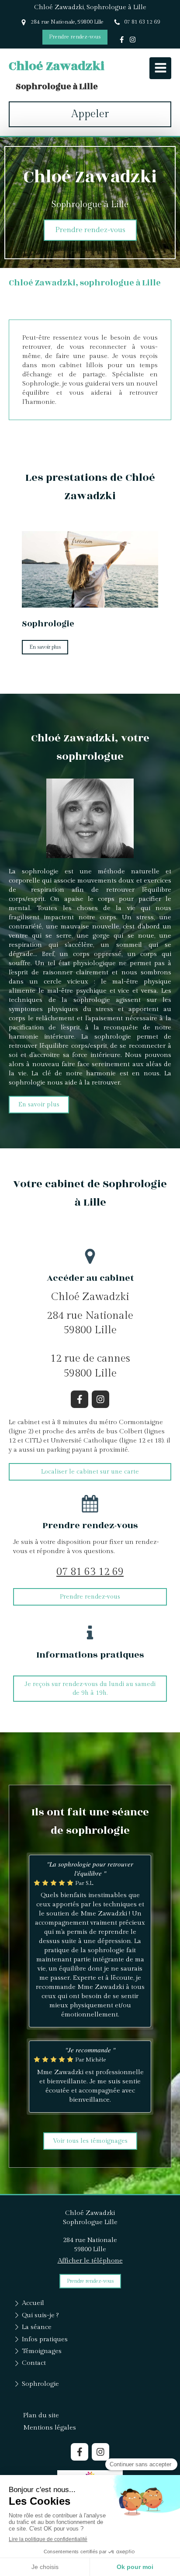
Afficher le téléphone (90, 2261)
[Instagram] (133, 41)
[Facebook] (122, 41)
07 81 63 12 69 (90, 1572)
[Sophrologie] (90, 570)
